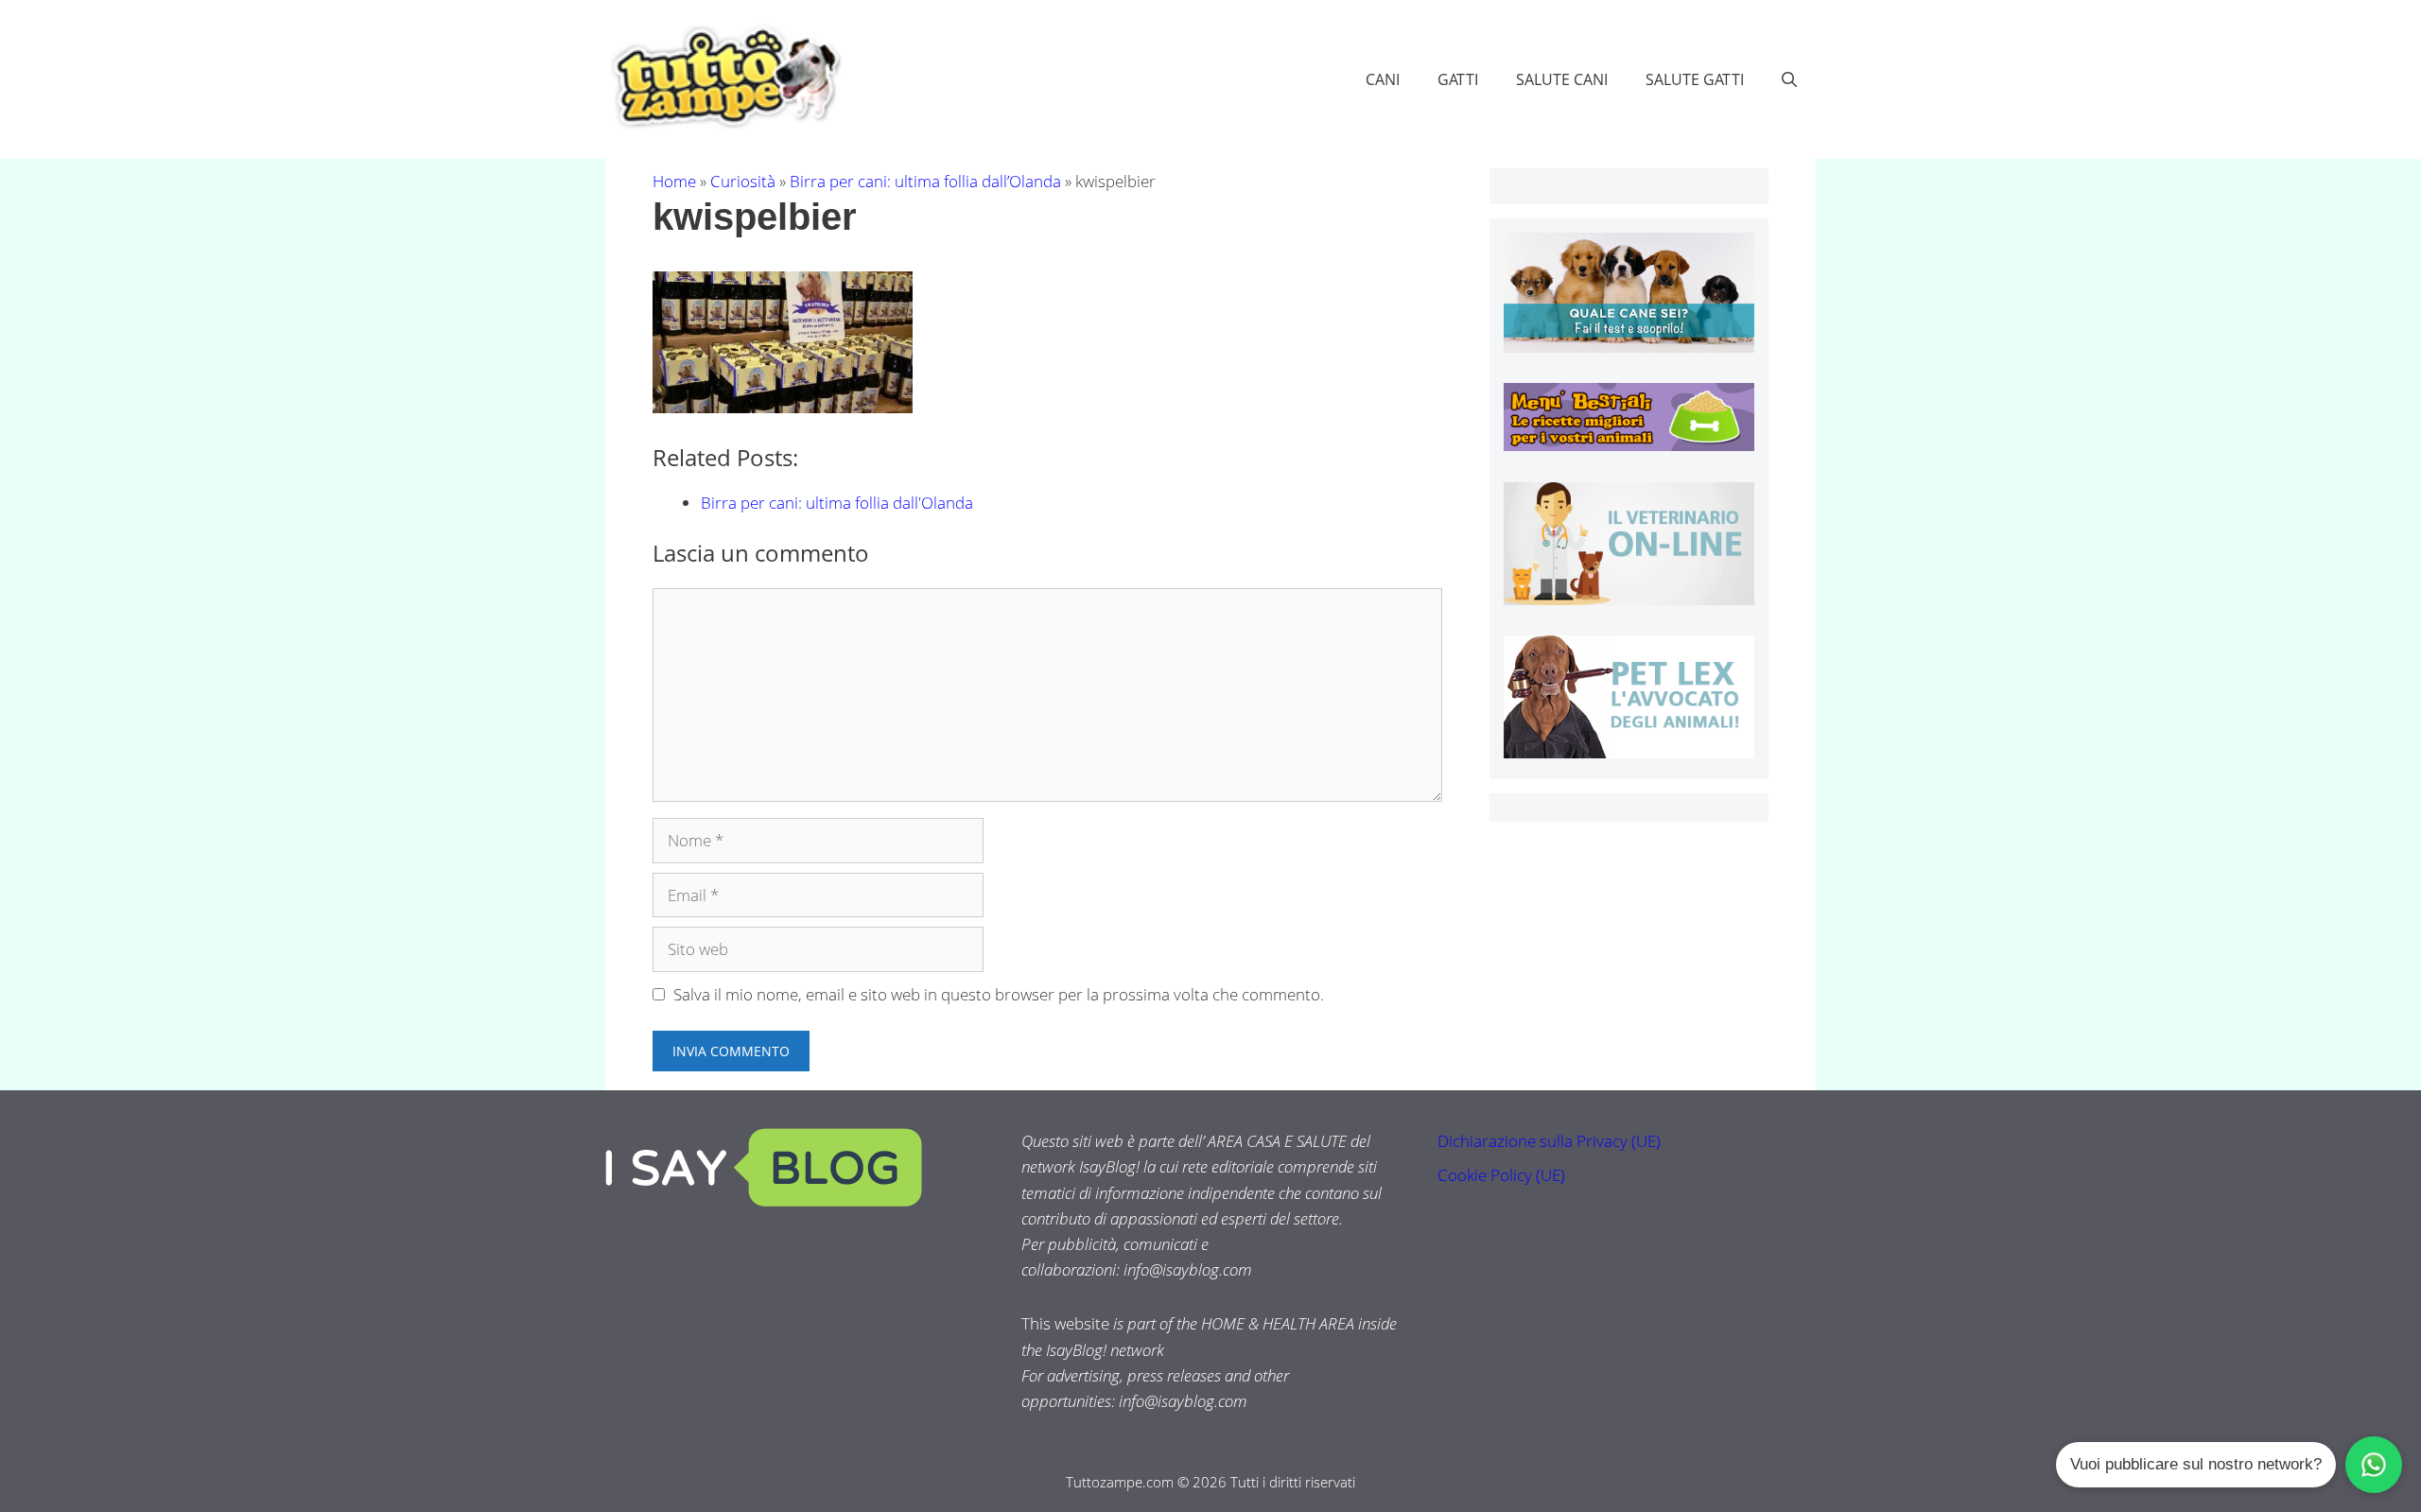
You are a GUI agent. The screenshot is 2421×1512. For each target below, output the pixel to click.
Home (674, 181)
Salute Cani (1562, 79)
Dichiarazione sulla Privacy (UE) (1549, 1141)
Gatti (1458, 79)
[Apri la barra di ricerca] (1789, 79)
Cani (1383, 79)
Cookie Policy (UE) (1501, 1175)
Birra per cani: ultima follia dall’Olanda (925, 181)
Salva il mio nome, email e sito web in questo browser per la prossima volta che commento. (999, 994)
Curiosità (743, 181)
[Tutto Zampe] (723, 77)
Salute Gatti (1695, 79)
